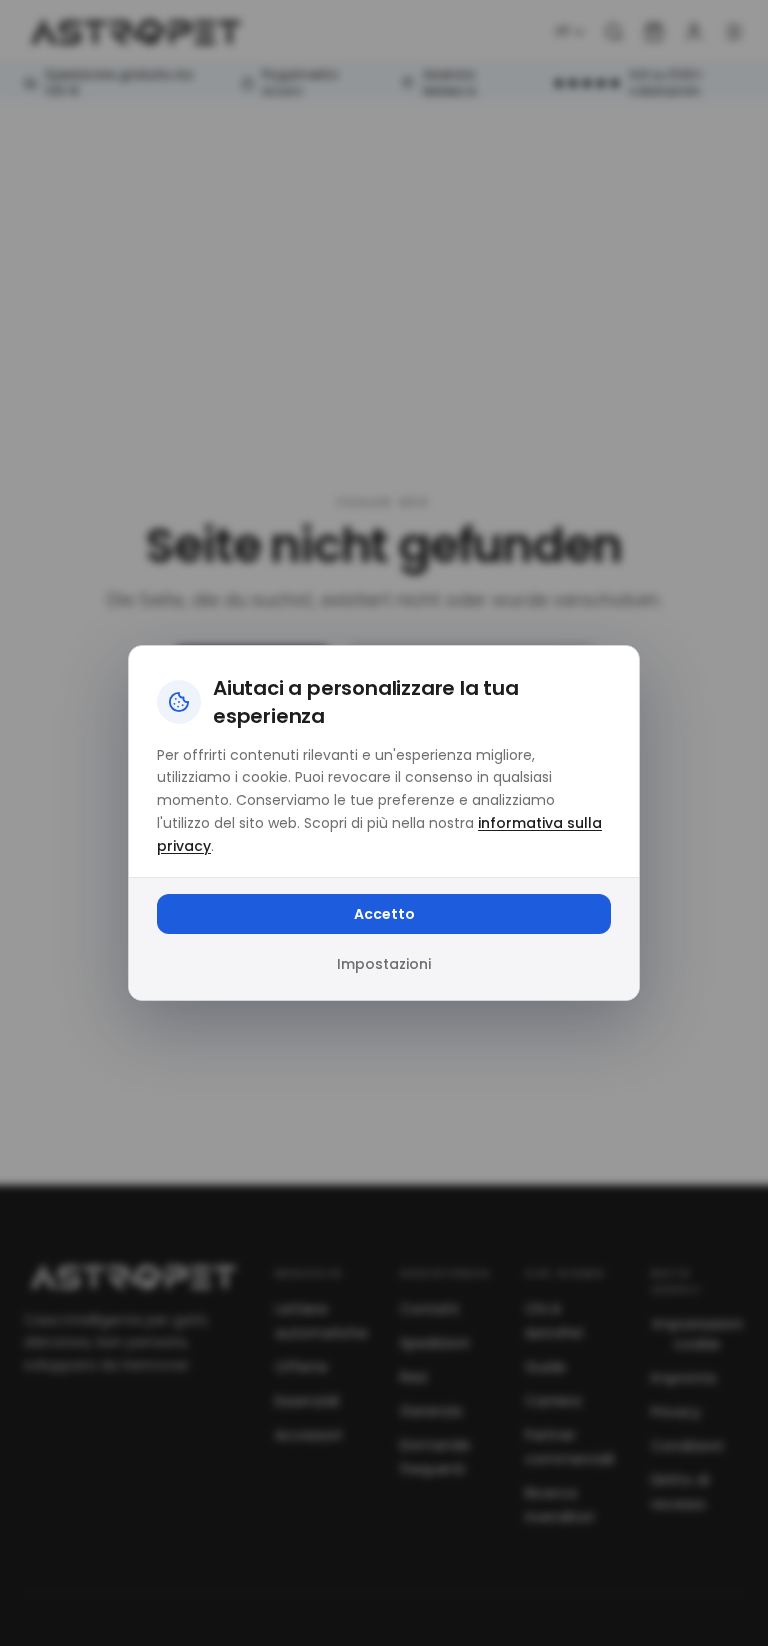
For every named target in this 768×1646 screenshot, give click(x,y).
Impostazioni (384, 964)
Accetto (384, 914)
